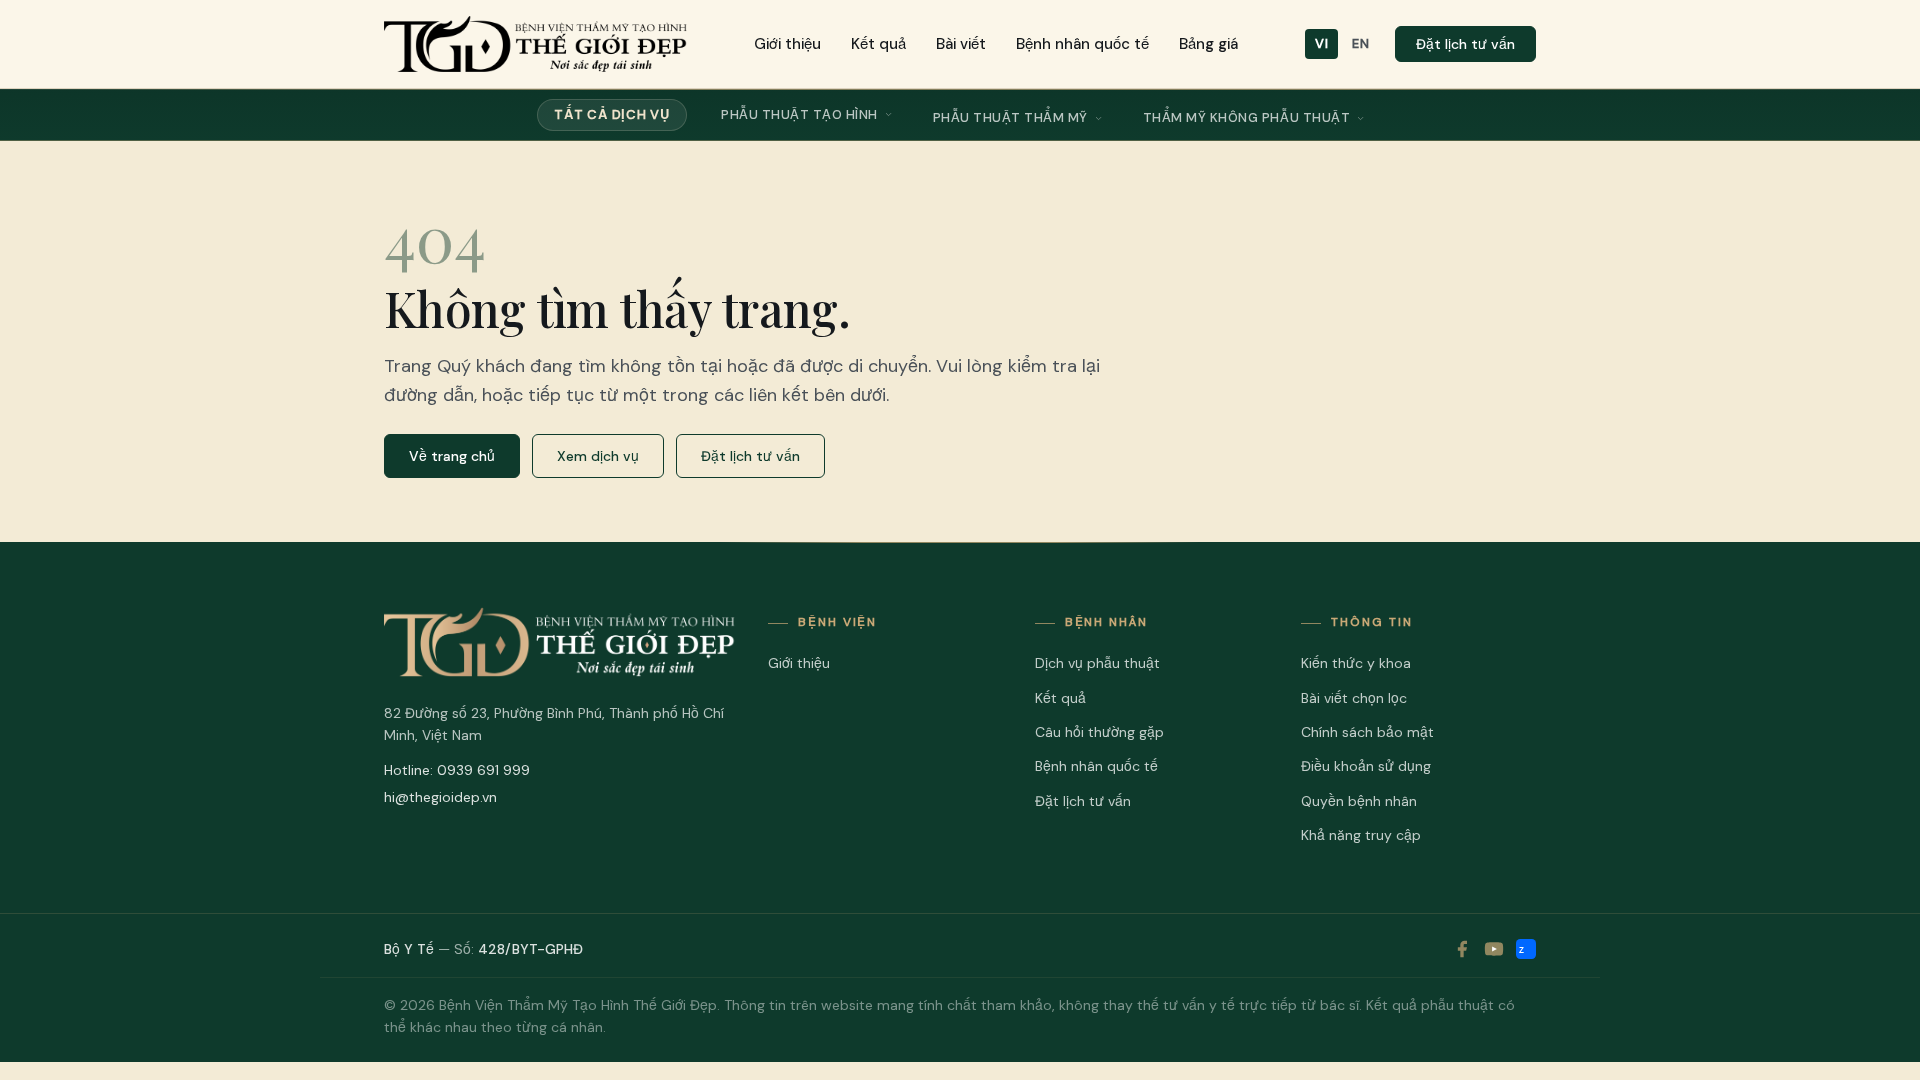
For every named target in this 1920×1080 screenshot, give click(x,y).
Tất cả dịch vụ (612, 114)
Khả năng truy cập (1361, 835)
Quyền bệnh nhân (1359, 801)
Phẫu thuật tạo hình (799, 114)
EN (1360, 43)
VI (1321, 43)
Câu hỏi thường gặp (1099, 732)
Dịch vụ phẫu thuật (1097, 663)
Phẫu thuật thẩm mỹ (1010, 117)
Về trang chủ (452, 456)
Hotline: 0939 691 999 (457, 770)
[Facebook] (1462, 949)
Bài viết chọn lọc (1354, 698)
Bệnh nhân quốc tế (1082, 44)
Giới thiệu (787, 44)
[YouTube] (1494, 949)
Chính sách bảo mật (1367, 732)
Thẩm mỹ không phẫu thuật (1246, 117)
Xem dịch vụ (598, 456)
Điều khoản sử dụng (1366, 766)
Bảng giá (1208, 44)
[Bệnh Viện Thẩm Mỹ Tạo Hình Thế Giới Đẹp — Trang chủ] (535, 44)
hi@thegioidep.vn (440, 797)
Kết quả (878, 44)
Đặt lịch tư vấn (1465, 44)
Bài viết (961, 44)
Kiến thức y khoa (1356, 663)
